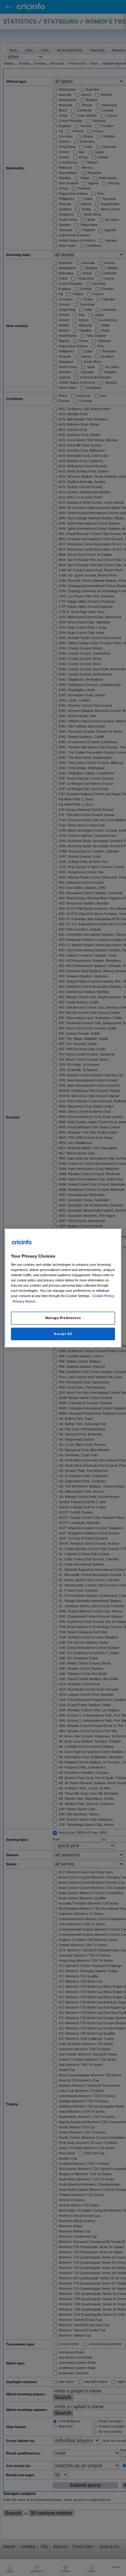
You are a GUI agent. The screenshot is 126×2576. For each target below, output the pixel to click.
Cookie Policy (103, 1296)
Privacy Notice (24, 1301)
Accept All (63, 1334)
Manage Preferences (63, 1318)
